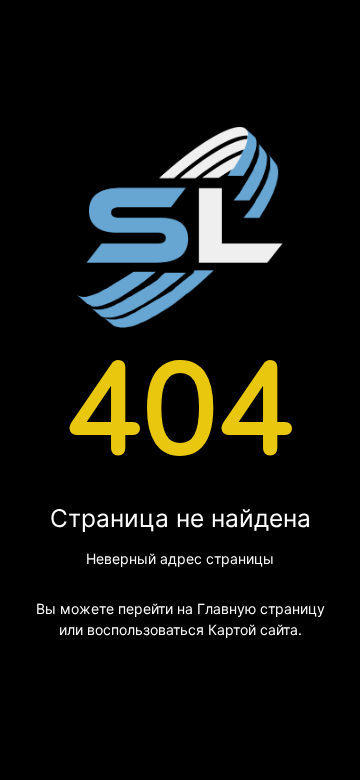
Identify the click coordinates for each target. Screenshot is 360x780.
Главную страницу (261, 608)
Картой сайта (253, 629)
